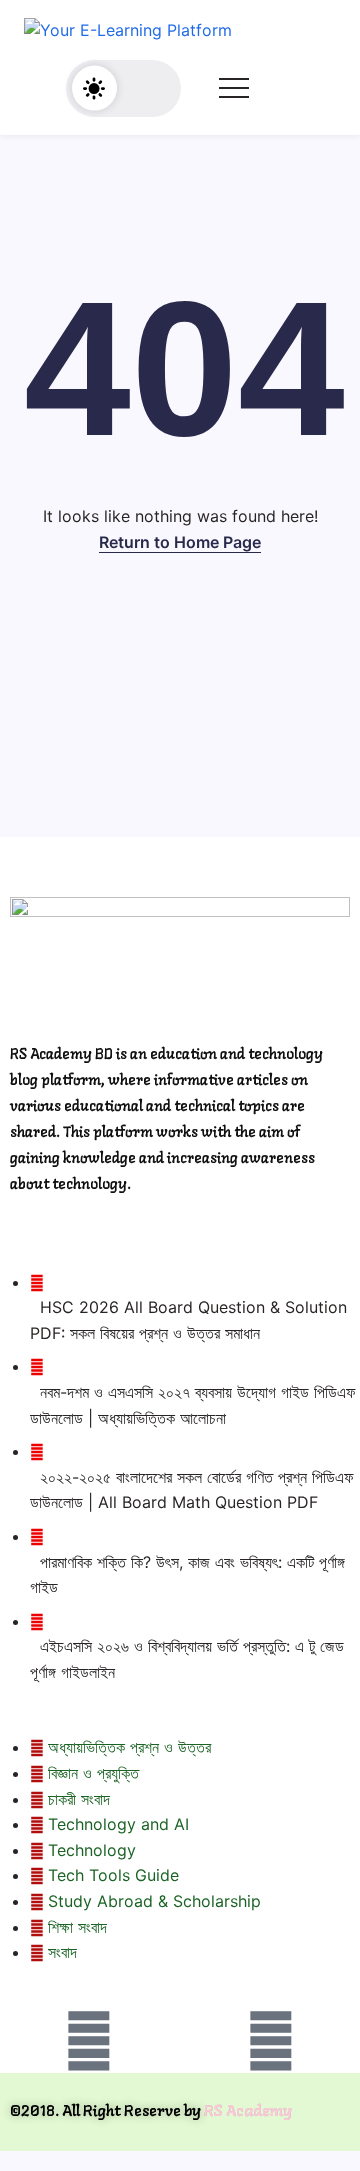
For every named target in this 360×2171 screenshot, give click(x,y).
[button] (123, 89)
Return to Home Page (180, 542)
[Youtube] (271, 2041)
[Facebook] (89, 2041)
